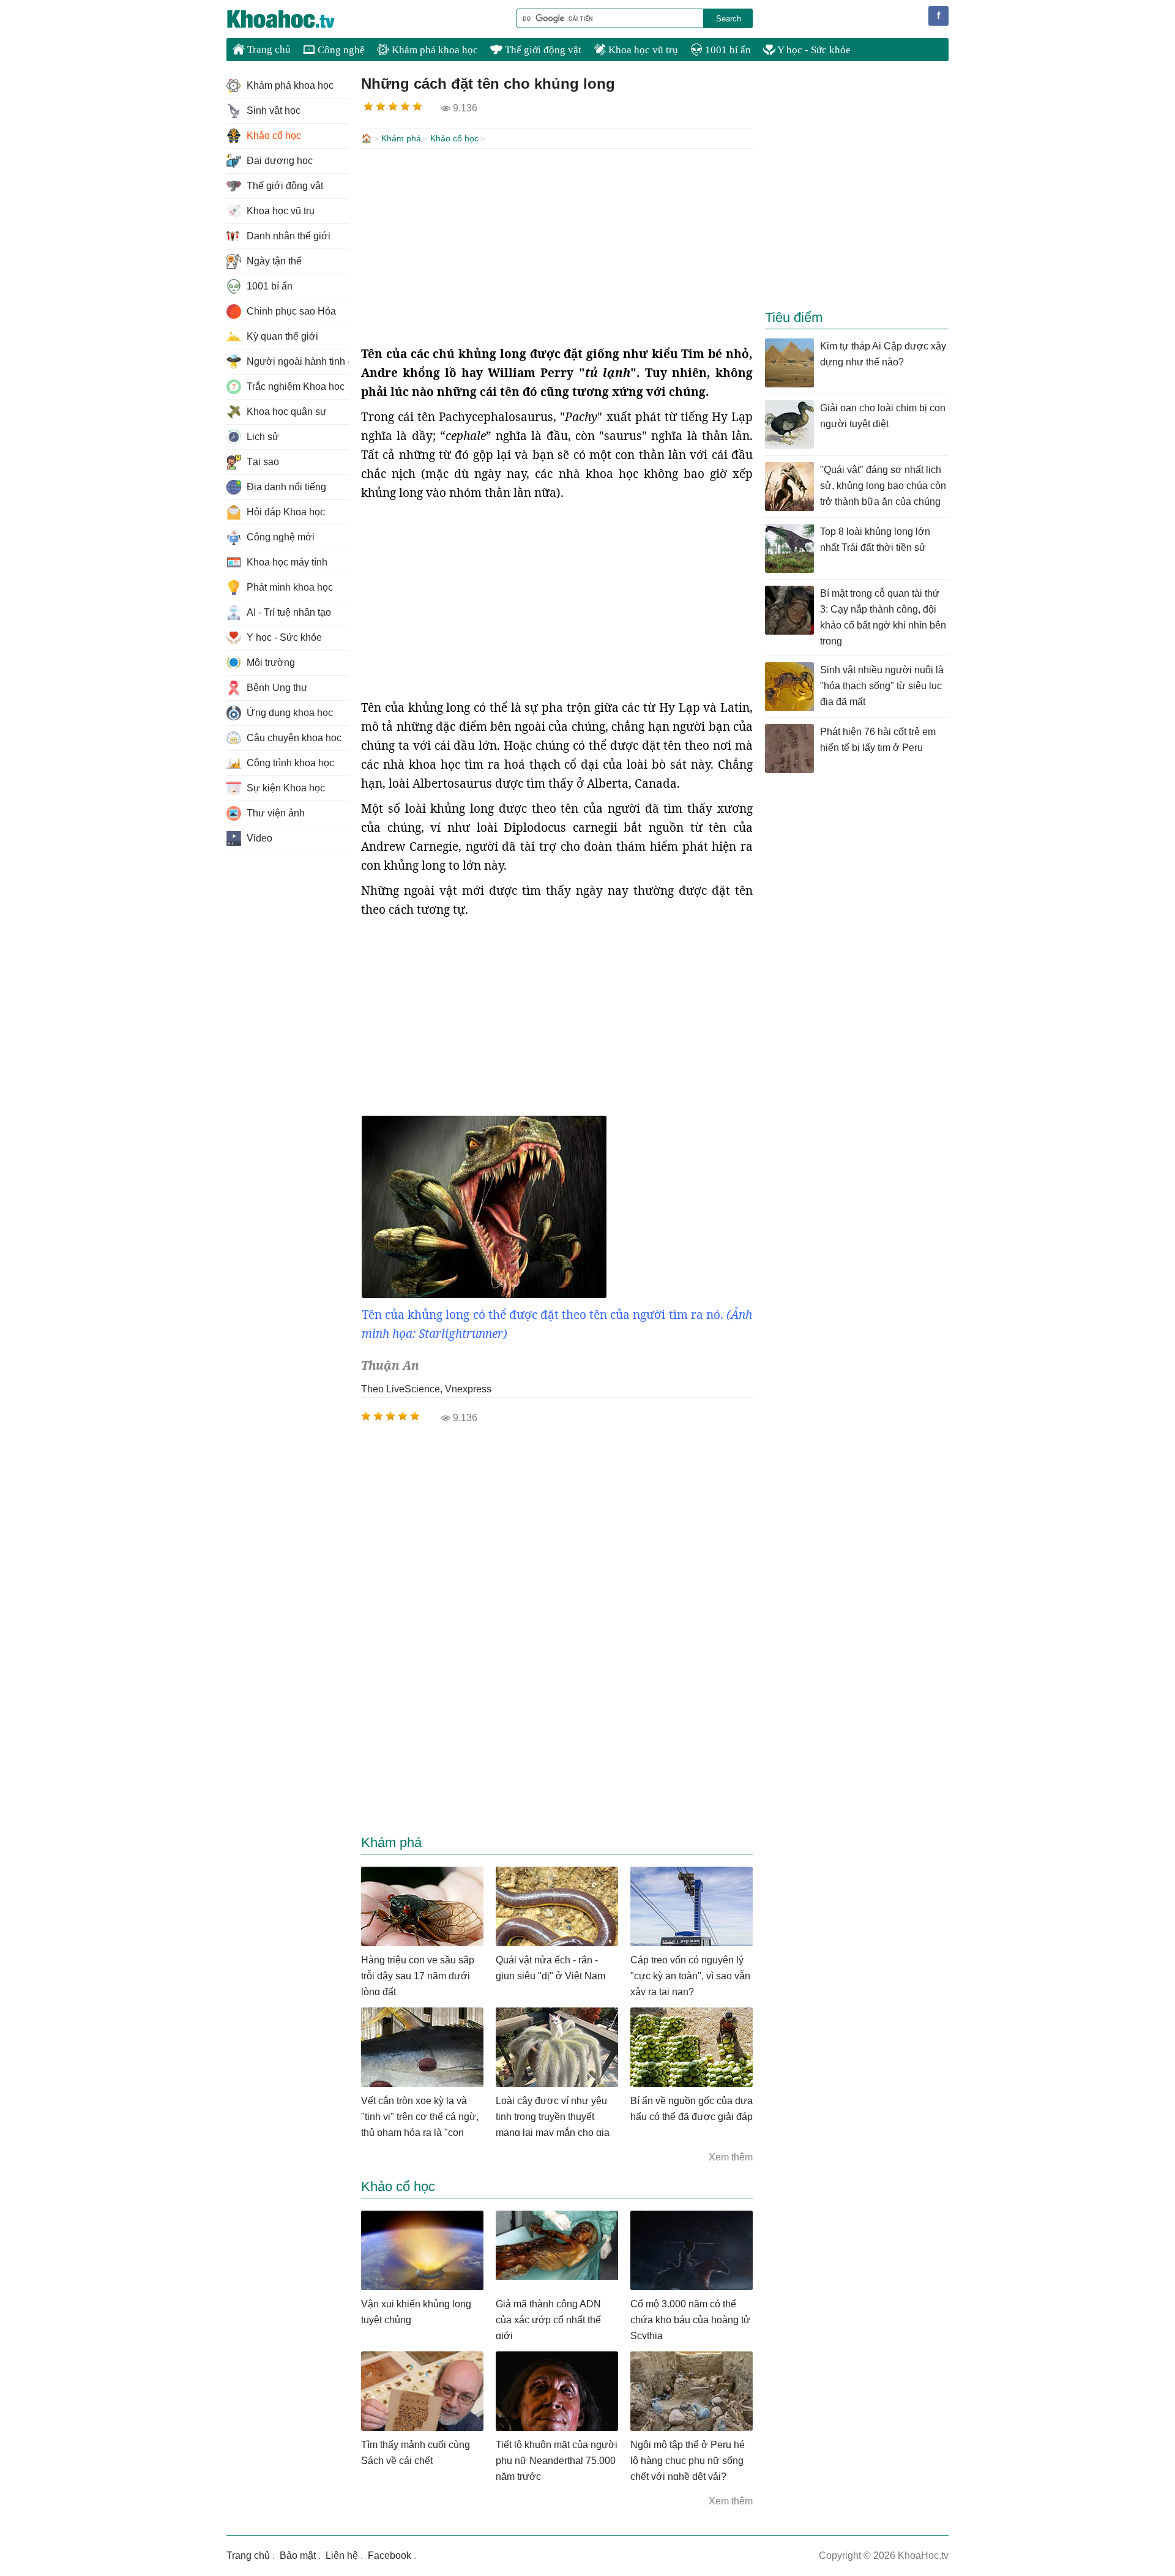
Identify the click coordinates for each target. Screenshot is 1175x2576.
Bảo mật (298, 2555)
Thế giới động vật (542, 50)
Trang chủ (268, 49)
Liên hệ (342, 2555)
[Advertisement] (557, 247)
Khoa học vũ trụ (642, 50)
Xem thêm (731, 2157)
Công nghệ (340, 50)
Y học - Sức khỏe (813, 50)
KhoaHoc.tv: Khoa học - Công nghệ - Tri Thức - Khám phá (294, 19)
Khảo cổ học (454, 138)
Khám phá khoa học (434, 50)
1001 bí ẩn (727, 50)
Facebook (390, 2555)
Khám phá (401, 138)
